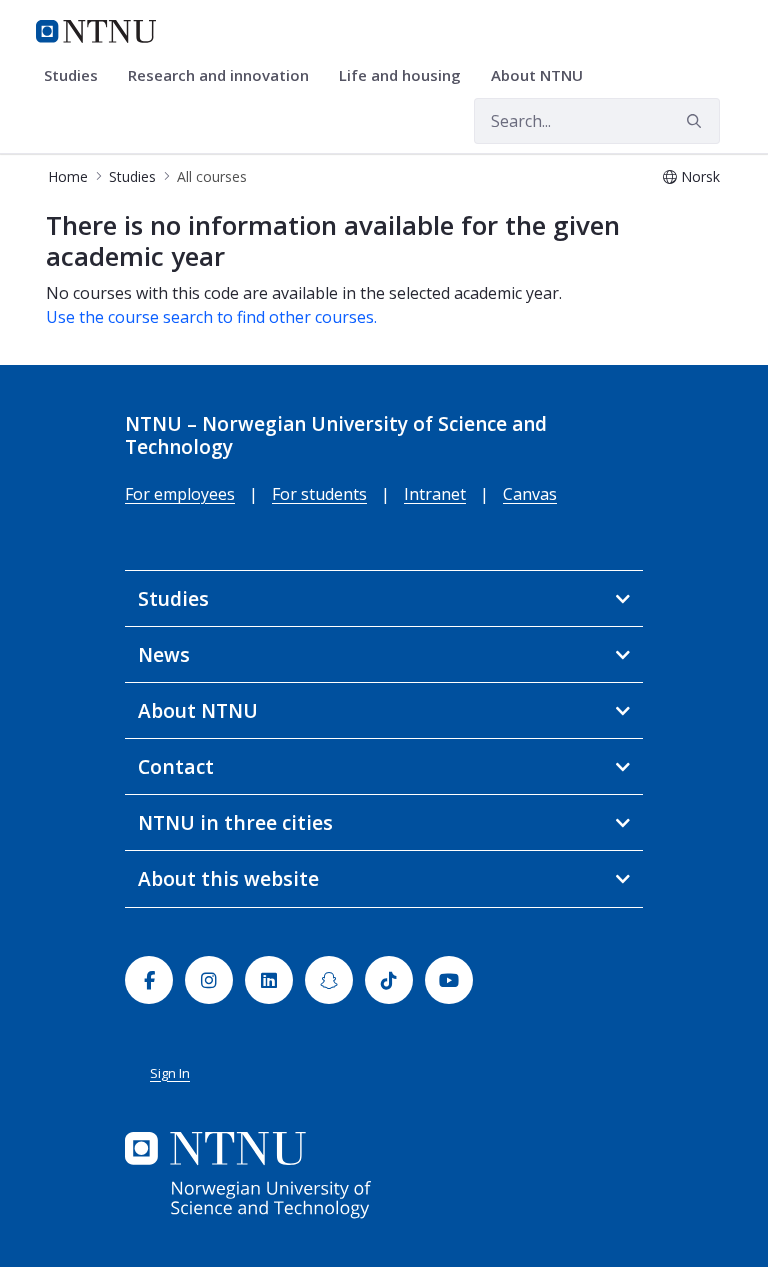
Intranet (435, 494)
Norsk (700, 176)
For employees (180, 494)
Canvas (530, 494)
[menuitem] (78, 76)
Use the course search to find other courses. (211, 317)
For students (319, 494)
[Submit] (697, 121)
